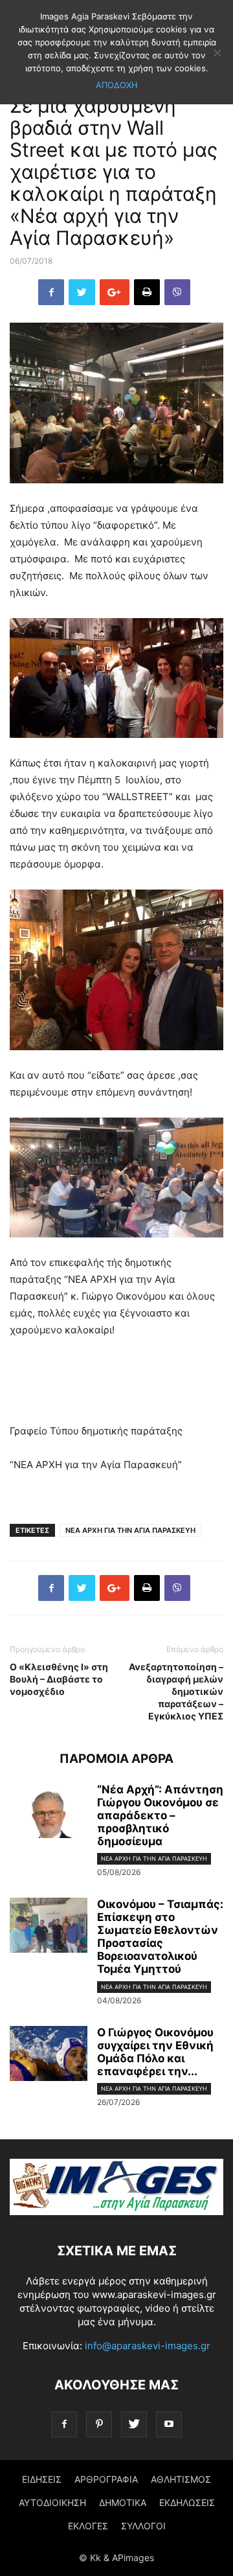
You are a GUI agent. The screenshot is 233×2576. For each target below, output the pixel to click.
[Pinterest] (99, 2424)
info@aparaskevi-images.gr (148, 2346)
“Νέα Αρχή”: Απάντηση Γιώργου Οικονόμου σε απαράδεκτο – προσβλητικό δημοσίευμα (160, 1815)
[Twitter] (134, 2424)
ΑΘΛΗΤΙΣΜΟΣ (181, 2479)
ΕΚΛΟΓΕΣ (88, 2526)
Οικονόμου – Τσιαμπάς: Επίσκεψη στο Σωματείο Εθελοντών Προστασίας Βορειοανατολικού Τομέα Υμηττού (160, 1937)
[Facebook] (64, 2424)
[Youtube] (169, 2424)
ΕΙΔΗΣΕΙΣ (42, 2479)
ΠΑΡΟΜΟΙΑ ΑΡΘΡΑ (116, 1759)
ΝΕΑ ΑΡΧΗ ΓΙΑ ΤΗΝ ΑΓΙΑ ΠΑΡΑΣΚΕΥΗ (130, 1530)
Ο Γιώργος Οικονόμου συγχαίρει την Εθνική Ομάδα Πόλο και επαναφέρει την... (155, 2052)
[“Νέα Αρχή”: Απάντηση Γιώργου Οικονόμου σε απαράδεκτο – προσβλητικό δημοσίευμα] (49, 1812)
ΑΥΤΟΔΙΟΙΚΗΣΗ (52, 2502)
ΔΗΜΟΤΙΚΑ (123, 2502)
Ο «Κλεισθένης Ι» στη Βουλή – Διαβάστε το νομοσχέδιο (59, 1679)
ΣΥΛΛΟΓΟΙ (143, 2526)
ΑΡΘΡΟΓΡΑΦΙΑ (106, 2479)
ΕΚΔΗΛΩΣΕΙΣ (187, 2502)
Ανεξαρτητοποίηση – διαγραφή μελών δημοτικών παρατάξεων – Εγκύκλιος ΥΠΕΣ (176, 1691)
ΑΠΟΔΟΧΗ (117, 85)
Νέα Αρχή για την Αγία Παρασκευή (154, 1858)
